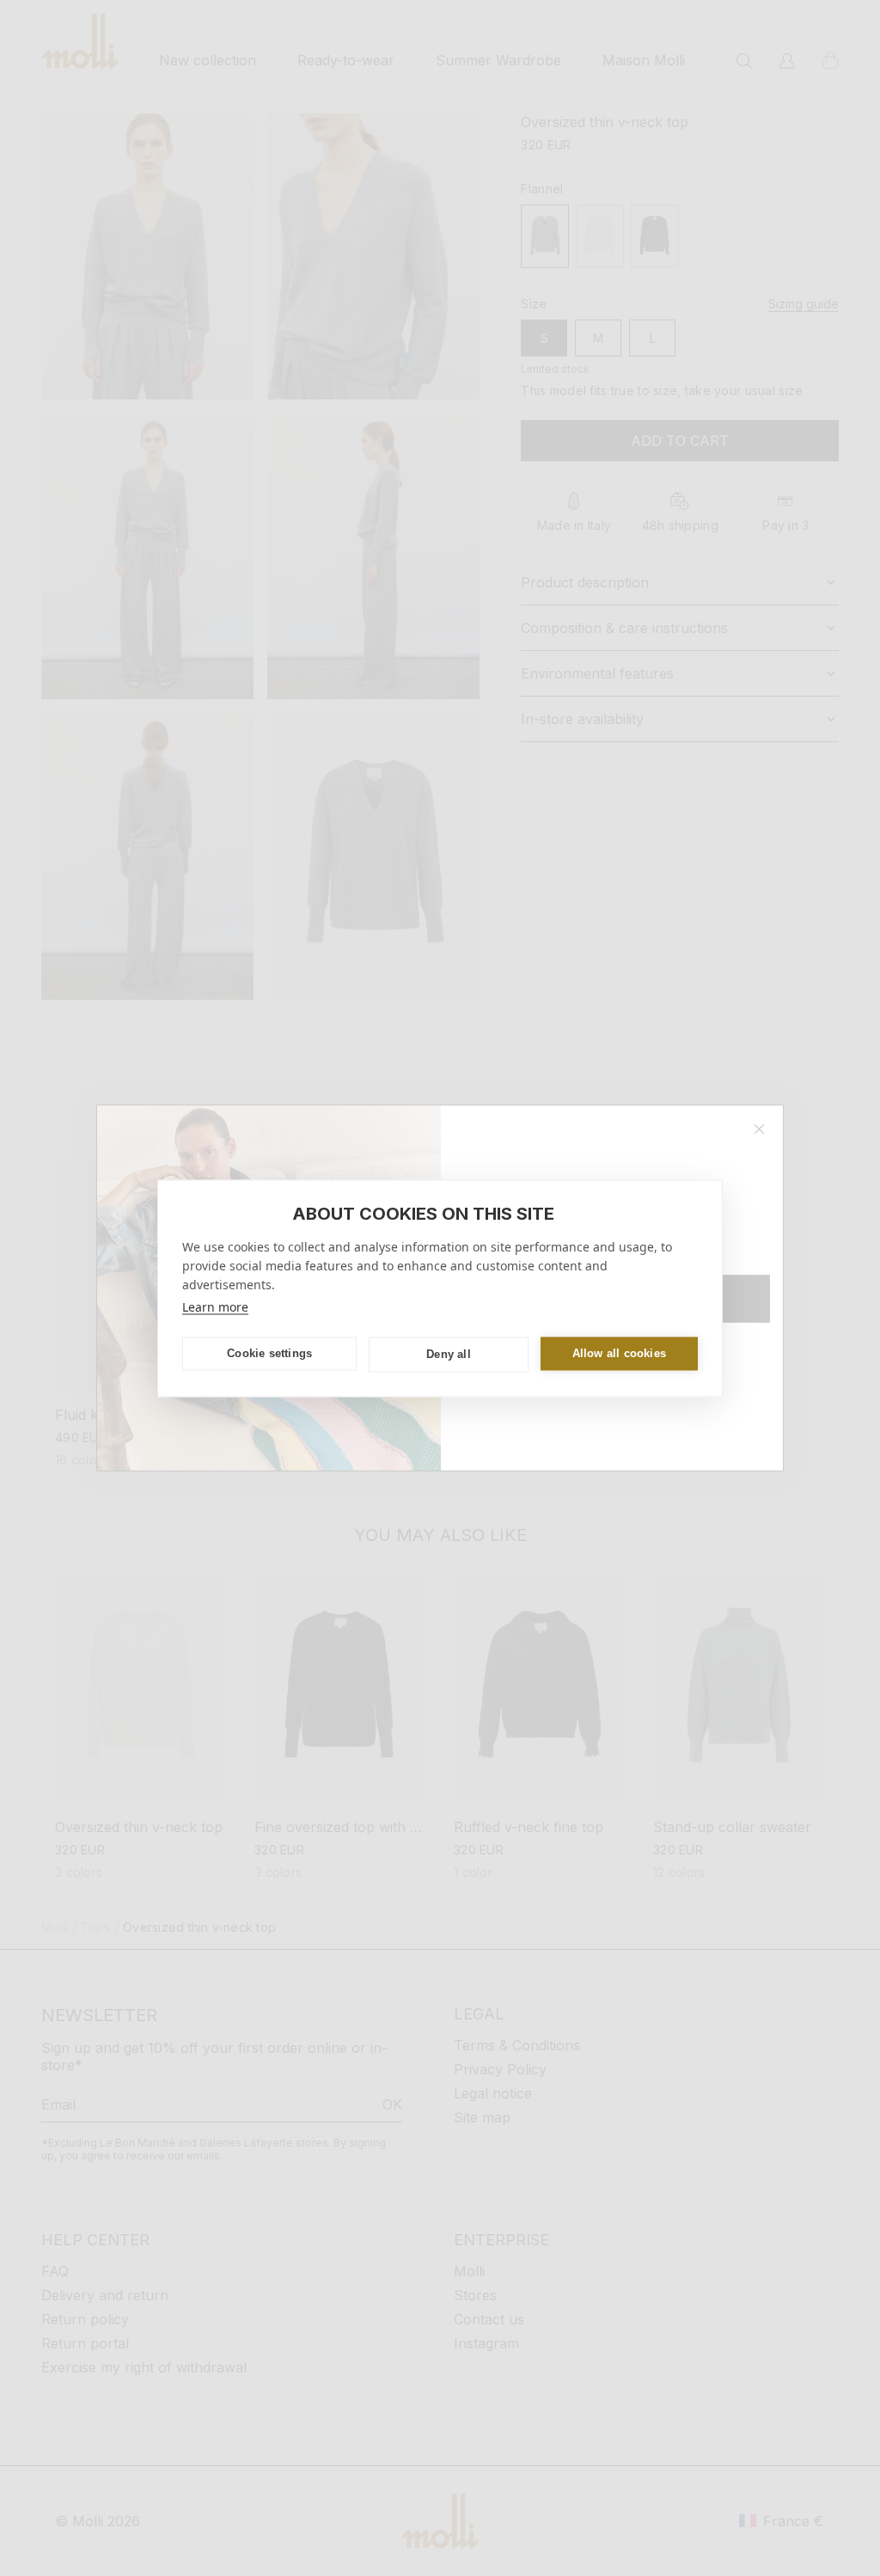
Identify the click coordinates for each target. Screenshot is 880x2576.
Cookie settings (269, 1353)
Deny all (449, 1354)
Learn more (215, 1306)
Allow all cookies (619, 1353)
